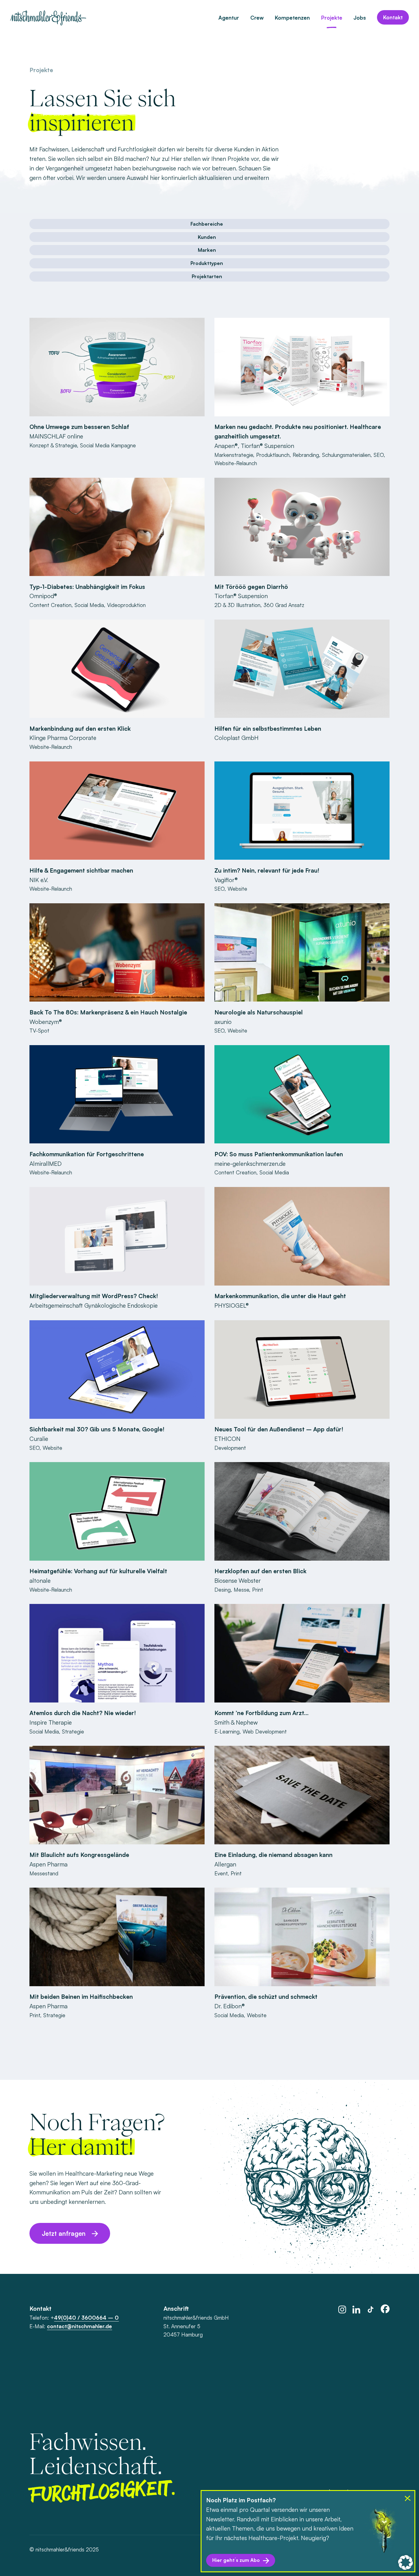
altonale (40, 1581)
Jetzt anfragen (64, 2233)
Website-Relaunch (236, 463)
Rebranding (306, 455)
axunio (223, 1022)
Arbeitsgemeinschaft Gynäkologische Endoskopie (94, 1306)
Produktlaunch (273, 455)
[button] (406, 2562)
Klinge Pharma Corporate (63, 738)
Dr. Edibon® (230, 2006)
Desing (223, 1590)
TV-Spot (39, 1031)
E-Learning (227, 1732)
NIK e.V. (39, 880)
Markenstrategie (234, 455)
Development (230, 1448)
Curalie (39, 1439)
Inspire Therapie (51, 1722)
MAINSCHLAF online (56, 436)
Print (258, 1590)
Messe (241, 1590)
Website (237, 889)
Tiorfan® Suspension (267, 446)
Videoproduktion (126, 605)
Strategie (73, 1732)
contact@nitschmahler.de (79, 2326)
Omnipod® (43, 596)
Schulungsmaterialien (346, 455)
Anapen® (226, 446)
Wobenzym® (46, 1022)
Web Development (265, 1732)
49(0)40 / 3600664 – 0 (86, 2318)
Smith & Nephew (236, 1722)
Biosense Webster (238, 1581)
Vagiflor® (226, 880)
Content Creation (50, 605)
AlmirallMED (46, 1164)
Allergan (225, 1864)
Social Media (89, 605)
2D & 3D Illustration (237, 605)
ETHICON (227, 1439)
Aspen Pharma (48, 1864)
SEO (379, 455)
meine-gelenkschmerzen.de (250, 1164)
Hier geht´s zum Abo (236, 2560)
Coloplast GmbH (236, 738)
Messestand (44, 1873)
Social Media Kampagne (108, 445)
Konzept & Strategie (53, 445)
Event (221, 1873)
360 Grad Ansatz (284, 605)
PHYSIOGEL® (232, 1306)
